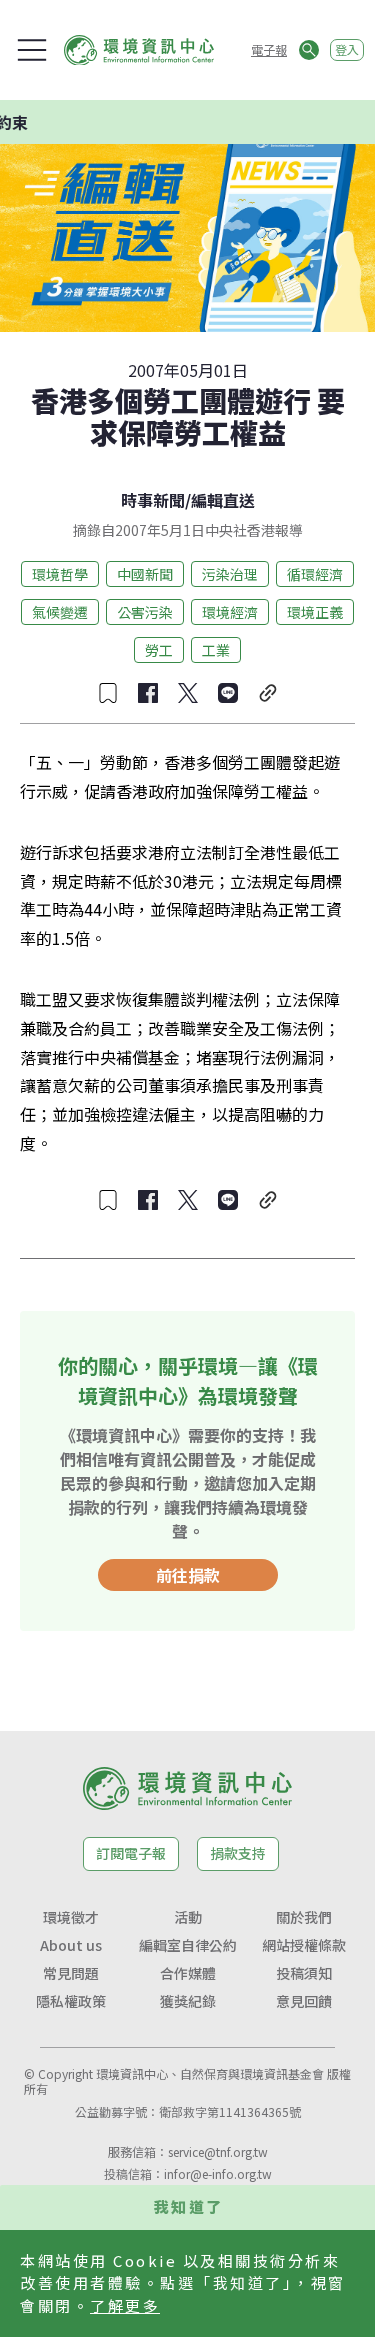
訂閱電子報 (131, 1853)
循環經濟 (315, 574)
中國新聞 (145, 574)
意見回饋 (304, 2001)
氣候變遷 (60, 612)
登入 (347, 49)
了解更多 (125, 2305)
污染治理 (230, 574)
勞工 (159, 650)
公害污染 (145, 612)
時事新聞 (153, 500)
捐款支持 (238, 1853)
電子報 (269, 49)
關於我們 (304, 1917)
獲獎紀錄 (188, 2001)
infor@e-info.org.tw (218, 2173)
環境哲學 (60, 574)
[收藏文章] (108, 693)
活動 (188, 1917)
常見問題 (71, 1973)
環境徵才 (71, 1917)
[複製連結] (268, 693)
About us (71, 1945)
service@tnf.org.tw (218, 2151)
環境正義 (315, 612)
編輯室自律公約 (188, 1945)
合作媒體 (188, 1973)
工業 (216, 650)
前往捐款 (188, 1575)
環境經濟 (230, 612)
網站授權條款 (304, 1945)
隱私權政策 (71, 2001)
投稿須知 (304, 1973)
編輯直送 (223, 500)
